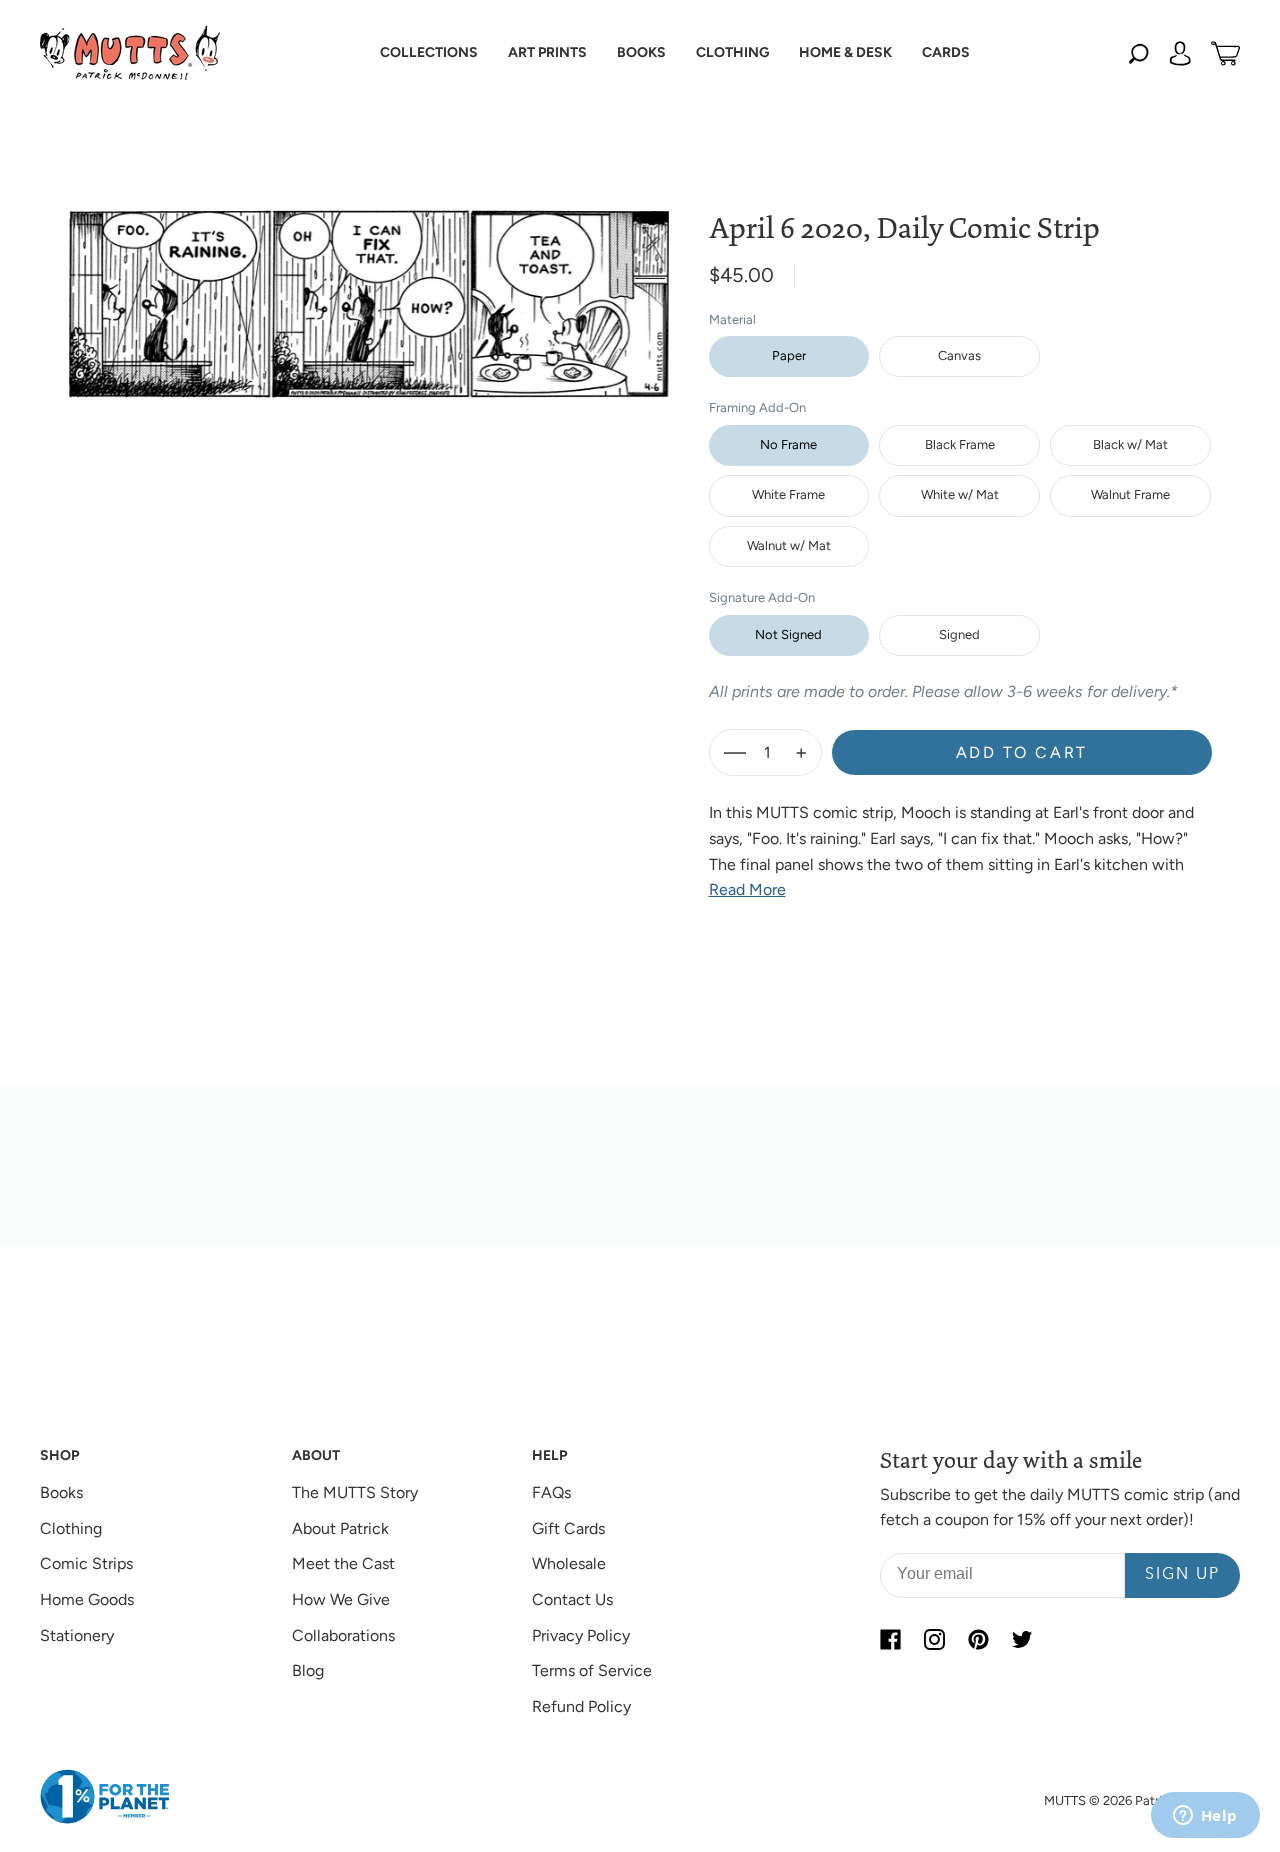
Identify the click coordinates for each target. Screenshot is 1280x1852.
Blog (308, 1670)
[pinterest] (978, 1640)
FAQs (551, 1492)
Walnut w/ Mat (789, 545)
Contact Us (572, 1599)
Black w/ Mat (1130, 444)
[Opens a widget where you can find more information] (1205, 1817)
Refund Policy (581, 1706)
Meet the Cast (343, 1563)
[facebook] (890, 1640)
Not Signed (788, 634)
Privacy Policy (581, 1635)
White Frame (788, 494)
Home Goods (87, 1599)
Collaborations (343, 1635)
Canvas (959, 355)
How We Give (341, 1599)
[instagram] (934, 1640)
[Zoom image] (369, 288)
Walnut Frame (1130, 494)
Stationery (77, 1635)
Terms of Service (592, 1670)
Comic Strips (86, 1563)
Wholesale (569, 1563)
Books (61, 1492)
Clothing (71, 1528)
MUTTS (1065, 1800)
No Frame (788, 444)
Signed (959, 634)
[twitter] (1022, 1640)
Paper (789, 355)
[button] (429, 53)
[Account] (1180, 53)
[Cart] (1225, 53)
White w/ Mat (960, 494)
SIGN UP (1182, 1575)
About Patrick (340, 1528)
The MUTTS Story (355, 1492)
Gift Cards (568, 1528)
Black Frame (960, 444)
